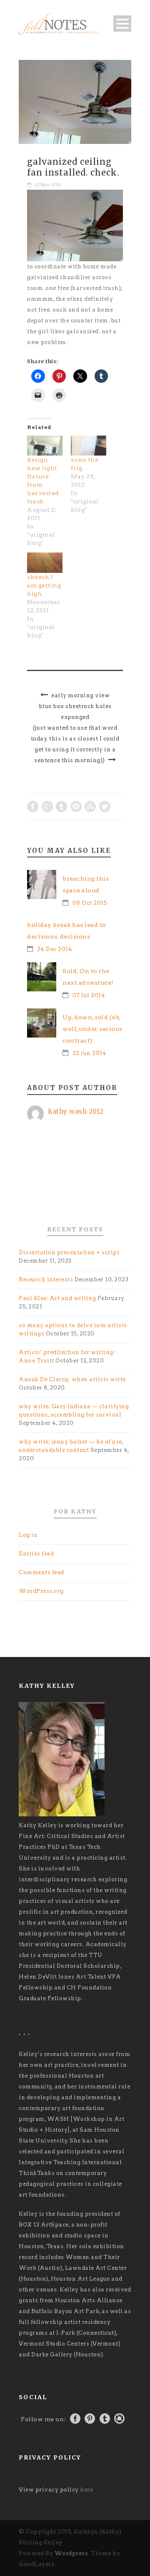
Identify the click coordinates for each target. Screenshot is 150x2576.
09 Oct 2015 (90, 903)
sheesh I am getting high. (44, 585)
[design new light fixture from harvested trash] (45, 446)
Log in (28, 1535)
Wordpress (71, 2553)
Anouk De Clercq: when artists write (72, 1379)
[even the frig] (89, 446)
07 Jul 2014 (89, 995)
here (86, 2490)
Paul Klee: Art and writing (57, 1298)
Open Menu (122, 24)
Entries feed (36, 1554)
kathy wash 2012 (76, 1111)
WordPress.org (41, 1591)
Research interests (46, 1279)
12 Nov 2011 (48, 185)
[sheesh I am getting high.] (45, 563)
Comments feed (41, 1572)
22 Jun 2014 (90, 1053)
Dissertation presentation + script (69, 1252)
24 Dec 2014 (55, 949)
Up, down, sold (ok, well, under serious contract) (92, 1029)
